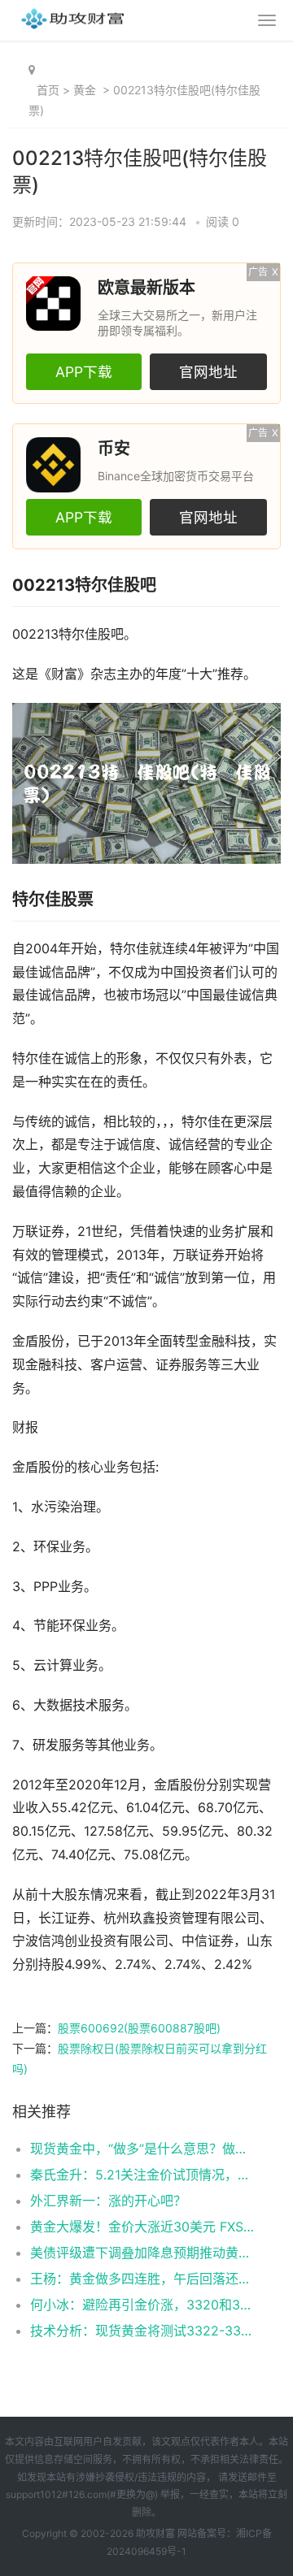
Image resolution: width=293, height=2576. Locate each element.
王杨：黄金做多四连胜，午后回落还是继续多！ (143, 2279)
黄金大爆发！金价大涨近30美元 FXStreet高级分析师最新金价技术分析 (143, 2227)
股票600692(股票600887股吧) (139, 2028)
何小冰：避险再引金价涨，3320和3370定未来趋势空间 (143, 2305)
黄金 (85, 90)
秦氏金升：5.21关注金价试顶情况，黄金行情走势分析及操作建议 (143, 2175)
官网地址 (208, 372)
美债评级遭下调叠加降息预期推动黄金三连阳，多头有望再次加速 (143, 2253)
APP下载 (84, 372)
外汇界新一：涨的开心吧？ (108, 2201)
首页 (48, 90)
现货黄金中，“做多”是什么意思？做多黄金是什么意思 (143, 2149)
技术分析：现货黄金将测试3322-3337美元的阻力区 (143, 2331)
